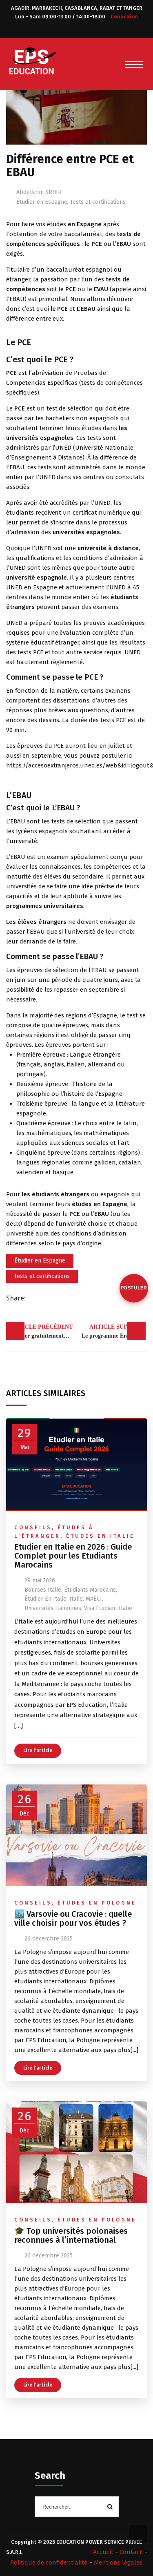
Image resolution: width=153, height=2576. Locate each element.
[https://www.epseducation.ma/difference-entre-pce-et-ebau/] (48, 1298)
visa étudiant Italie (108, 1608)
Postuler (134, 1288)
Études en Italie (100, 1536)
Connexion (124, 17)
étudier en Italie (45, 1599)
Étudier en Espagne (42, 202)
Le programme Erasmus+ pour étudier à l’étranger (114, 1331)
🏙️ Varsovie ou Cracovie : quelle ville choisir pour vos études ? (73, 1918)
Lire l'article (38, 1751)
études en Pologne (97, 1903)
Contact (131, 2552)
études (57, 224)
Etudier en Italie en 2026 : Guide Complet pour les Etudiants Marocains (73, 1556)
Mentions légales (118, 2563)
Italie (76, 1599)
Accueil (103, 2552)
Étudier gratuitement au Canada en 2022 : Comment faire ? (43, 1331)
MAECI (94, 1599)
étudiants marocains (90, 1590)
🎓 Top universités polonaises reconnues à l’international (71, 2235)
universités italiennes (53, 1608)
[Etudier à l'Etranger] (33, 60)
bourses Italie (43, 1590)
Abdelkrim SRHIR (39, 192)
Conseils (33, 1527)
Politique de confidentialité (49, 2563)
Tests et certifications (98, 202)
